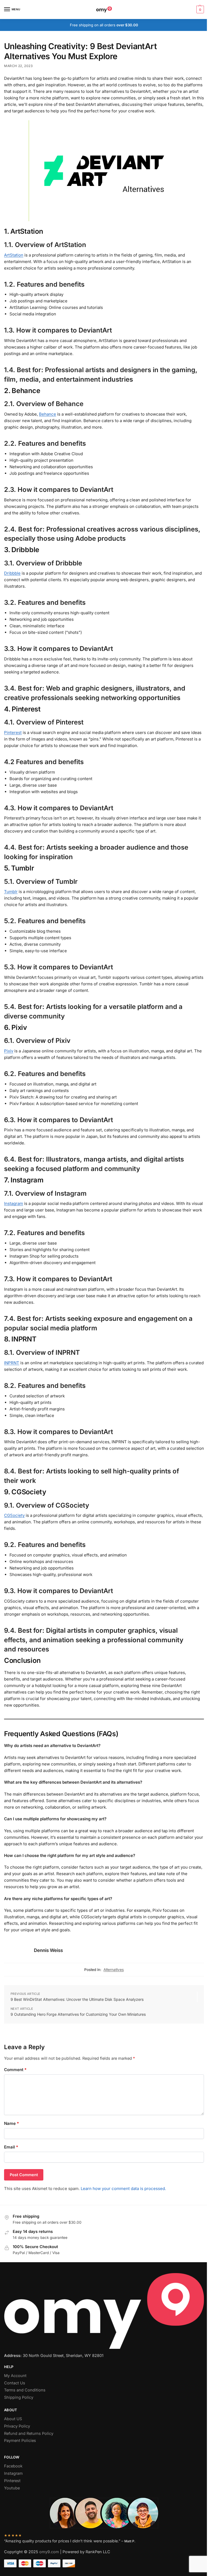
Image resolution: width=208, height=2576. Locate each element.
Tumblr (11, 892)
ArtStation (14, 255)
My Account (15, 2376)
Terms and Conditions (25, 2390)
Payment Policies (20, 2441)
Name (12, 2123)
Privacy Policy (17, 2426)
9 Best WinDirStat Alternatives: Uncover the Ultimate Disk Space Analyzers (77, 1999)
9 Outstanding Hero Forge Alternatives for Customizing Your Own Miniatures (78, 2014)
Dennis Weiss (48, 1950)
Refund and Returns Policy (29, 2433)
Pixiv (9, 1051)
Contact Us (15, 2383)
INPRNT (12, 1363)
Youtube (12, 2488)
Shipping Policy (19, 2397)
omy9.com (49, 2552)
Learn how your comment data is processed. (123, 2189)
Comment (15, 2070)
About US (13, 2419)
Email (11, 2147)
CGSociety (14, 1515)
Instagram (14, 1203)
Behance (48, 414)
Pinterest (13, 732)
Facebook (13, 2466)
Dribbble (12, 573)
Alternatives (114, 1970)
